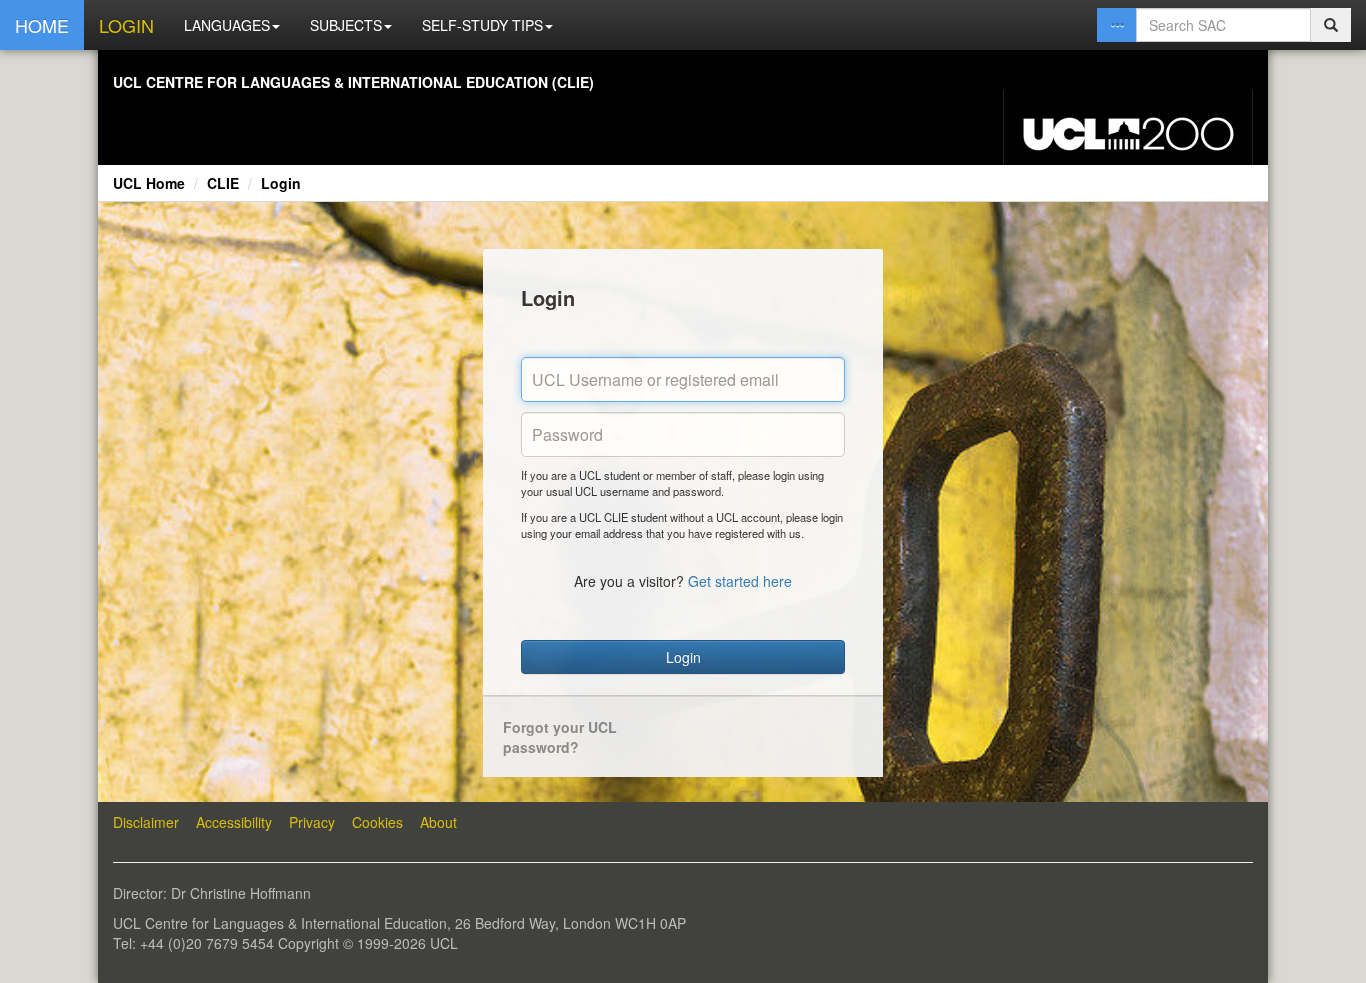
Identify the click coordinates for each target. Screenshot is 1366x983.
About (438, 822)
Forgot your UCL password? (560, 737)
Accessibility (234, 822)
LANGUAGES (227, 25)
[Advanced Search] (1117, 25)
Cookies (377, 822)
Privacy (312, 822)
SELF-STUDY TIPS (482, 25)
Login (281, 183)
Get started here (740, 581)
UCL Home (149, 183)
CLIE (223, 183)
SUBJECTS (346, 25)
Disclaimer (146, 822)
